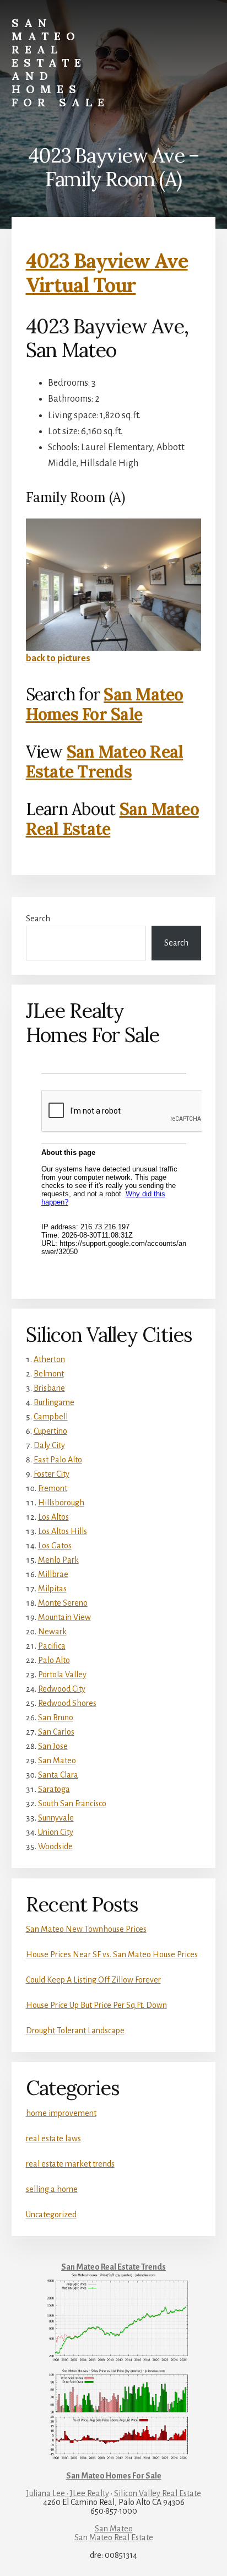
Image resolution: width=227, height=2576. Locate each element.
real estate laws (53, 2138)
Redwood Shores (67, 1703)
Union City (56, 1832)
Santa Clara (58, 1775)
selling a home (52, 2189)
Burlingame (54, 1402)
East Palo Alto (58, 1460)
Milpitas (52, 1589)
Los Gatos (55, 1546)
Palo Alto (54, 1660)
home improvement (61, 2113)
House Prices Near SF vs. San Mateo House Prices (112, 1954)
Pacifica (52, 1646)
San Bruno (56, 1718)
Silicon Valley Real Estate (158, 2493)
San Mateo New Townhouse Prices (86, 1929)
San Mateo (57, 1760)
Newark (52, 1632)
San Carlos (56, 1732)
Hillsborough (61, 1503)
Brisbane (49, 1388)
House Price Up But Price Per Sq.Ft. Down (96, 2005)
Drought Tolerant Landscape (75, 2030)
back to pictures (58, 658)
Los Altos (53, 1517)
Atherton (49, 1359)
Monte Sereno (63, 1603)
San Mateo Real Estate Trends (105, 762)
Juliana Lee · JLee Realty (68, 2493)
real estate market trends (70, 2164)
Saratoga (54, 1789)
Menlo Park (58, 1560)
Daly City (49, 1445)
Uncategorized (51, 2215)
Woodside (55, 1846)
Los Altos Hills (63, 1531)
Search (38, 919)
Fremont (53, 1488)
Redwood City (62, 1689)
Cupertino (50, 1431)
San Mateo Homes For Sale (105, 704)
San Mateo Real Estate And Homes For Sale (61, 63)
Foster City (52, 1474)
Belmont (49, 1374)
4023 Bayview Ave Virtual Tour (107, 272)
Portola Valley (62, 1675)
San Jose (53, 1746)
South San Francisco (72, 1803)
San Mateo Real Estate (114, 2537)
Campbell (51, 1417)
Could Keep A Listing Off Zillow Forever (93, 1980)
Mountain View (64, 1617)
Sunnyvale (56, 1818)
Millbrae (53, 1574)
